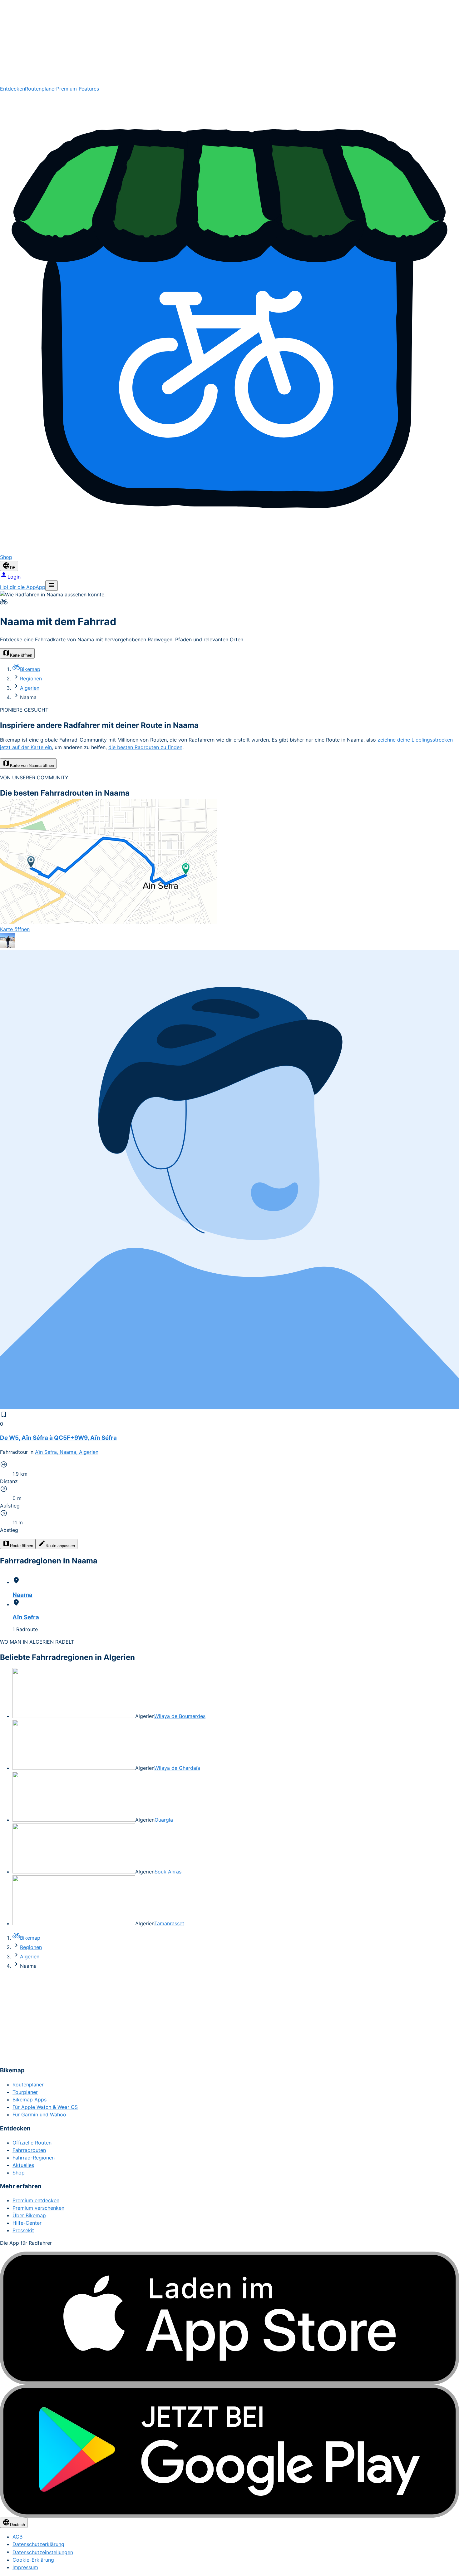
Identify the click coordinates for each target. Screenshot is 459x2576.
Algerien (30, 688)
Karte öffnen (21, 655)
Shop (19, 2173)
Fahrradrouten (29, 2150)
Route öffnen (22, 1546)
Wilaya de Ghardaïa (177, 1768)
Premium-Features (78, 89)
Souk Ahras (168, 1872)
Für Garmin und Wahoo (39, 2115)
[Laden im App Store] (230, 2318)
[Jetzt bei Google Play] (230, 2451)
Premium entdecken (36, 2200)
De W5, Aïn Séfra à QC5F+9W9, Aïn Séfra (58, 1438)
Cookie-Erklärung (33, 2560)
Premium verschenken (38, 2208)
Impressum (25, 2567)
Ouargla (164, 1820)
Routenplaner (41, 89)
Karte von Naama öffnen (32, 765)
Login (14, 577)
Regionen (31, 679)
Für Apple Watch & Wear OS (45, 2107)
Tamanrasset (169, 1923)
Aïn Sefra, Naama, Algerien (67, 1452)
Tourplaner (25, 2092)
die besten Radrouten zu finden (145, 747)
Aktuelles (23, 2165)
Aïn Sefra (26, 1617)
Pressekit (23, 2230)
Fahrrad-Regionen (34, 2158)
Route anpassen (60, 1546)
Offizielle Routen (32, 2143)
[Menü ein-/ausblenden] (52, 586)
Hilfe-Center (27, 2223)
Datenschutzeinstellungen (43, 2552)
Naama (22, 1595)
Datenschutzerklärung (38, 2544)
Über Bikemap (29, 2215)
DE (13, 568)
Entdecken (12, 89)
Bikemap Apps (30, 2100)
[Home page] (230, 42)
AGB (17, 2537)
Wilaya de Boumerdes (180, 1716)
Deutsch (17, 2525)
